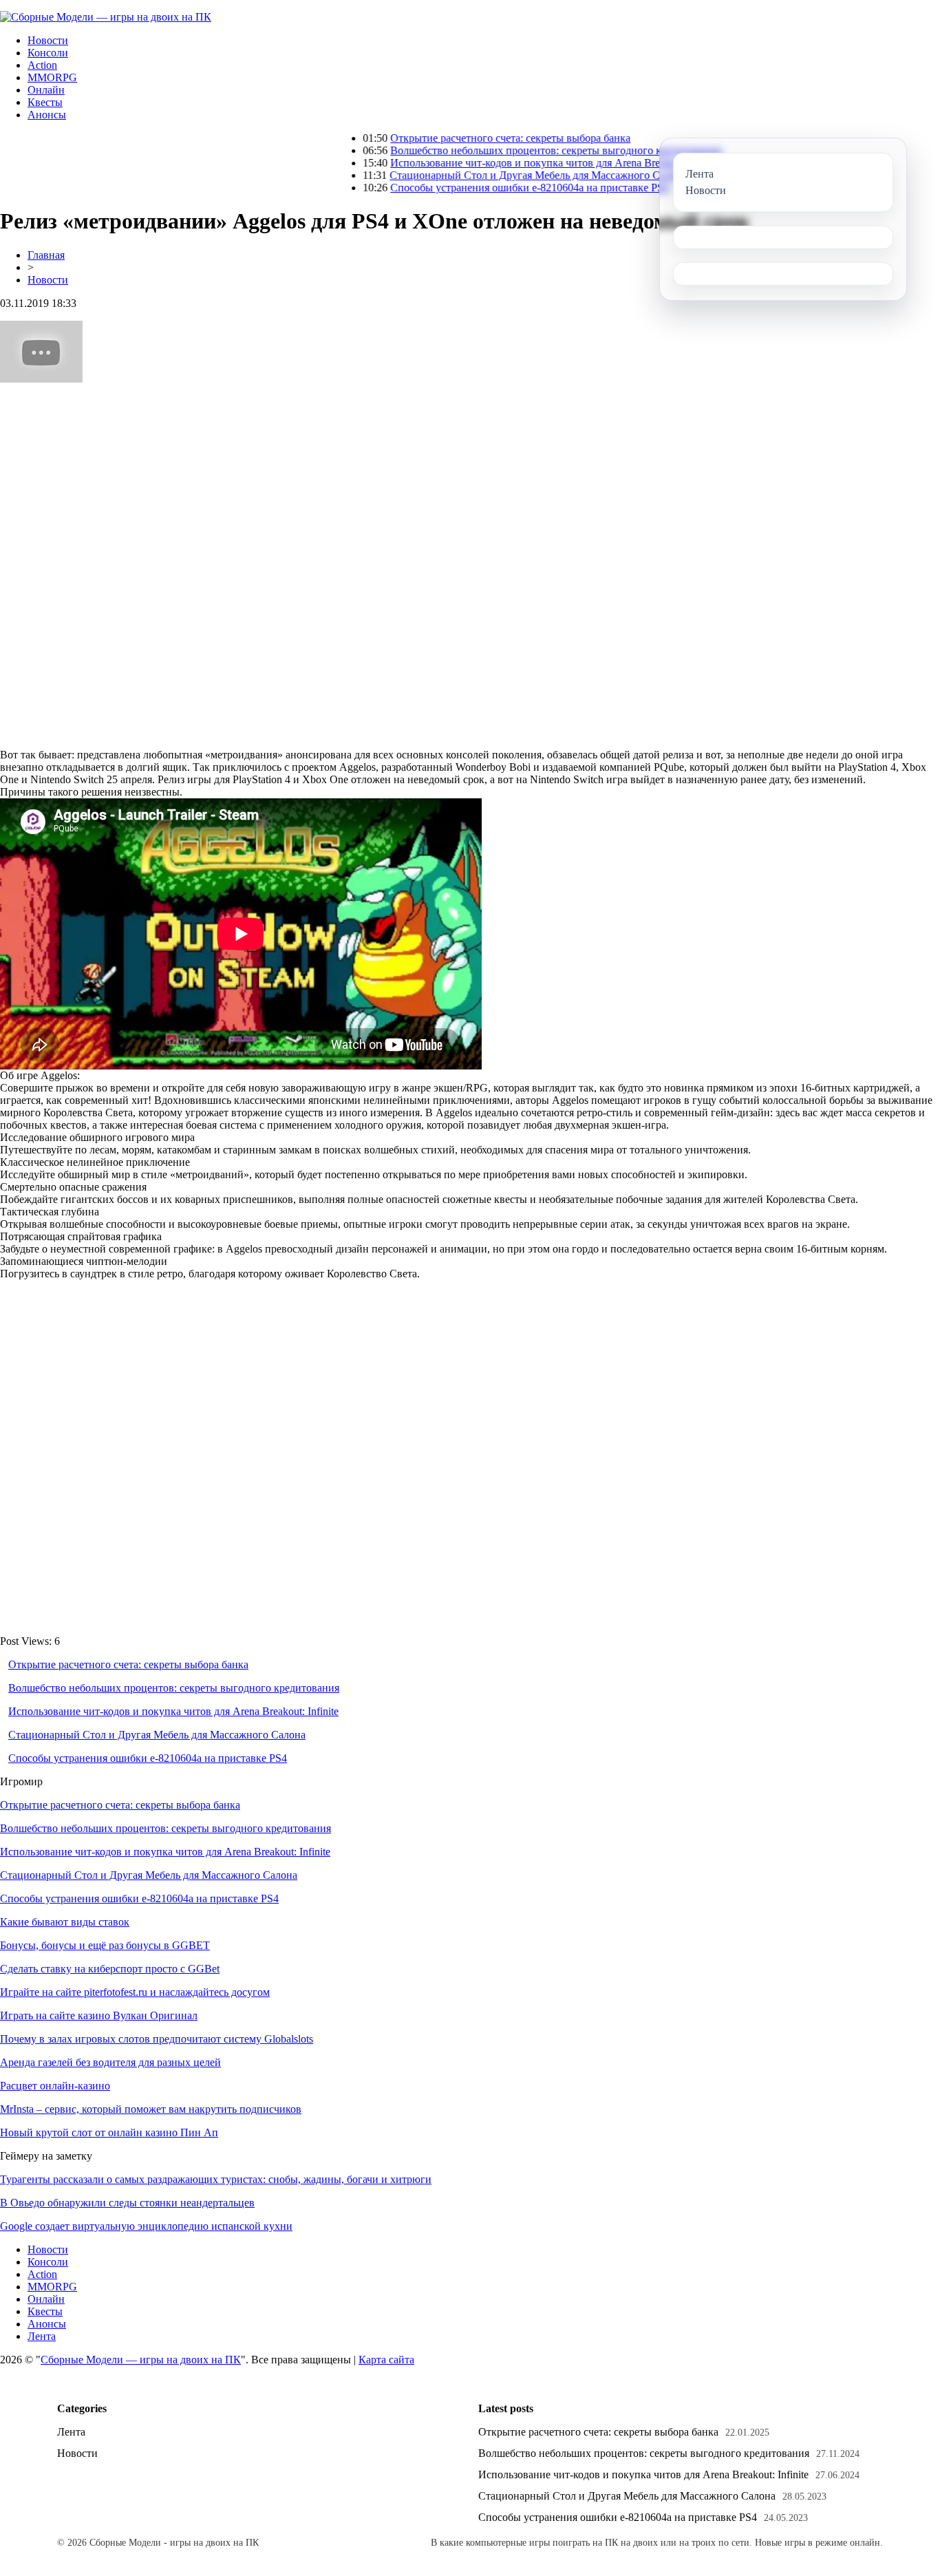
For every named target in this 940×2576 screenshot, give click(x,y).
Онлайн (46, 90)
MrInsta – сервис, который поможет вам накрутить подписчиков (151, 2109)
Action (42, 65)
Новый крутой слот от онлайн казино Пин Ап (109, 2132)
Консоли (48, 53)
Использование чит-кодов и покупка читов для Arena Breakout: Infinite (496, 163)
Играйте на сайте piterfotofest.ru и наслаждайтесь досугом (135, 1992)
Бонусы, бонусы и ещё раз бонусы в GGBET (105, 1945)
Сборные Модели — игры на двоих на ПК (141, 2360)
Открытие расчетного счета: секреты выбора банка (451, 138)
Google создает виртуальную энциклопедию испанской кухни (146, 2226)
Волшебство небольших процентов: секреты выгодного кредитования (496, 150)
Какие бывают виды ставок (65, 1922)
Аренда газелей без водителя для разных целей (110, 2062)
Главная (46, 255)
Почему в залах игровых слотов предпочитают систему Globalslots (157, 2039)
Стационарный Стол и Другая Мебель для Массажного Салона (479, 175)
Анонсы (47, 115)
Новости (48, 40)
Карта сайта (386, 2360)
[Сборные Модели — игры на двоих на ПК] (106, 17)
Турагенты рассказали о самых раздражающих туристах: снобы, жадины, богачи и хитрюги (216, 2179)
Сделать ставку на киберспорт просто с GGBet (110, 1969)
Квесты (45, 102)
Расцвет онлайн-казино (55, 2086)
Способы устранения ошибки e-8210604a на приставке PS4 (470, 188)
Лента (42, 2336)
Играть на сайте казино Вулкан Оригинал (99, 2015)
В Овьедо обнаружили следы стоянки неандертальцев (127, 2203)
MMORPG (52, 77)
